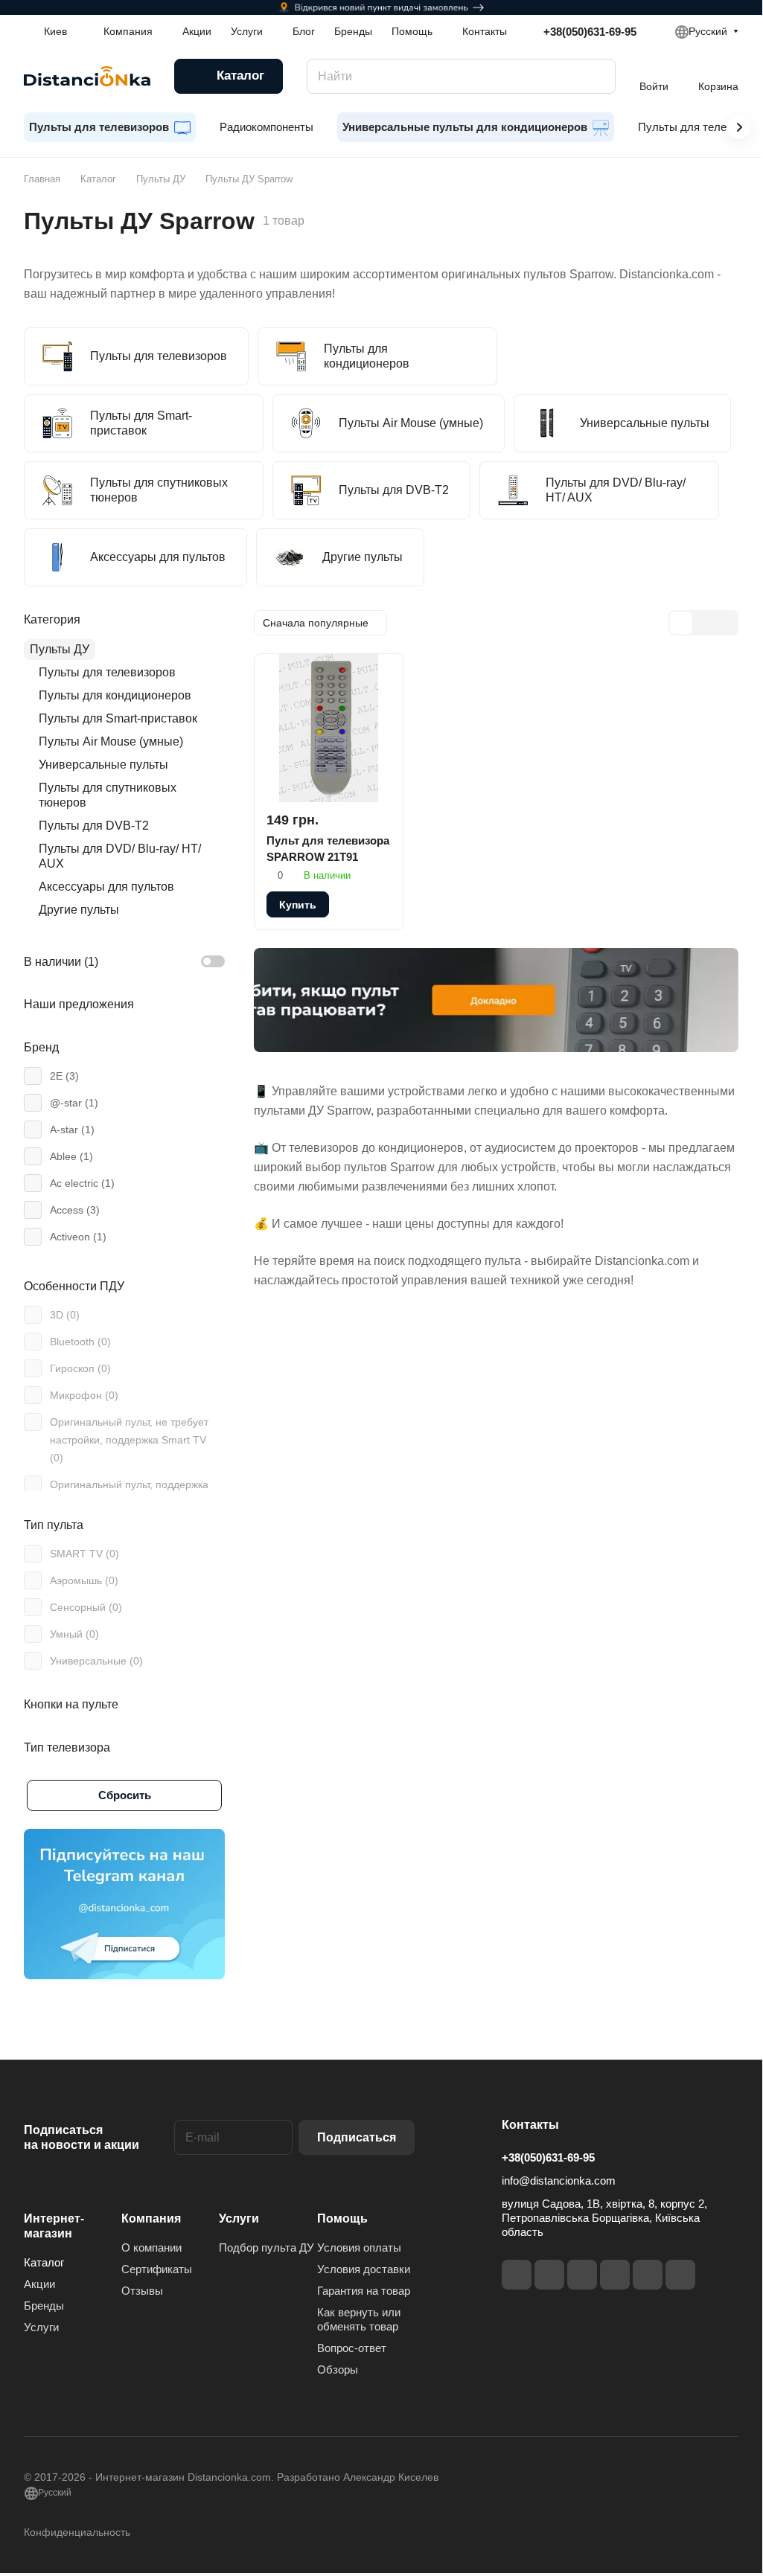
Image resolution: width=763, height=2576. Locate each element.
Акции (39, 2284)
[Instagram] (549, 2275)
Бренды (44, 2306)
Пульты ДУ (60, 649)
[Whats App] (680, 2275)
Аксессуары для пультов (106, 887)
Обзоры (338, 2370)
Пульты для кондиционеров (115, 695)
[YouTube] (615, 2275)
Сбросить (125, 1795)
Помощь (342, 2218)
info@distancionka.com (559, 2181)
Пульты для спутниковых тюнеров (108, 795)
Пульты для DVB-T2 (94, 826)
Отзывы (142, 2291)
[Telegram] (582, 2275)
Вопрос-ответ (352, 2348)
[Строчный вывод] (703, 623)
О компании (151, 2247)
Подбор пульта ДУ (266, 2247)
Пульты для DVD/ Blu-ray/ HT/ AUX (120, 856)
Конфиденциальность (77, 2532)
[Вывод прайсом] (726, 623)
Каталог (44, 2262)
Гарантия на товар (364, 2291)
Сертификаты (157, 2269)
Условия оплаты (359, 2247)
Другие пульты (79, 910)
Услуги (41, 2327)
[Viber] (648, 2275)
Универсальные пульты (103, 765)
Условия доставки (364, 2269)
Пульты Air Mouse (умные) (111, 741)
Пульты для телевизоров (107, 672)
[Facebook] (517, 2275)
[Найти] (597, 76)
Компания (151, 2218)
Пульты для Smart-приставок (118, 718)
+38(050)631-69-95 (590, 32)
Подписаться (357, 2137)
